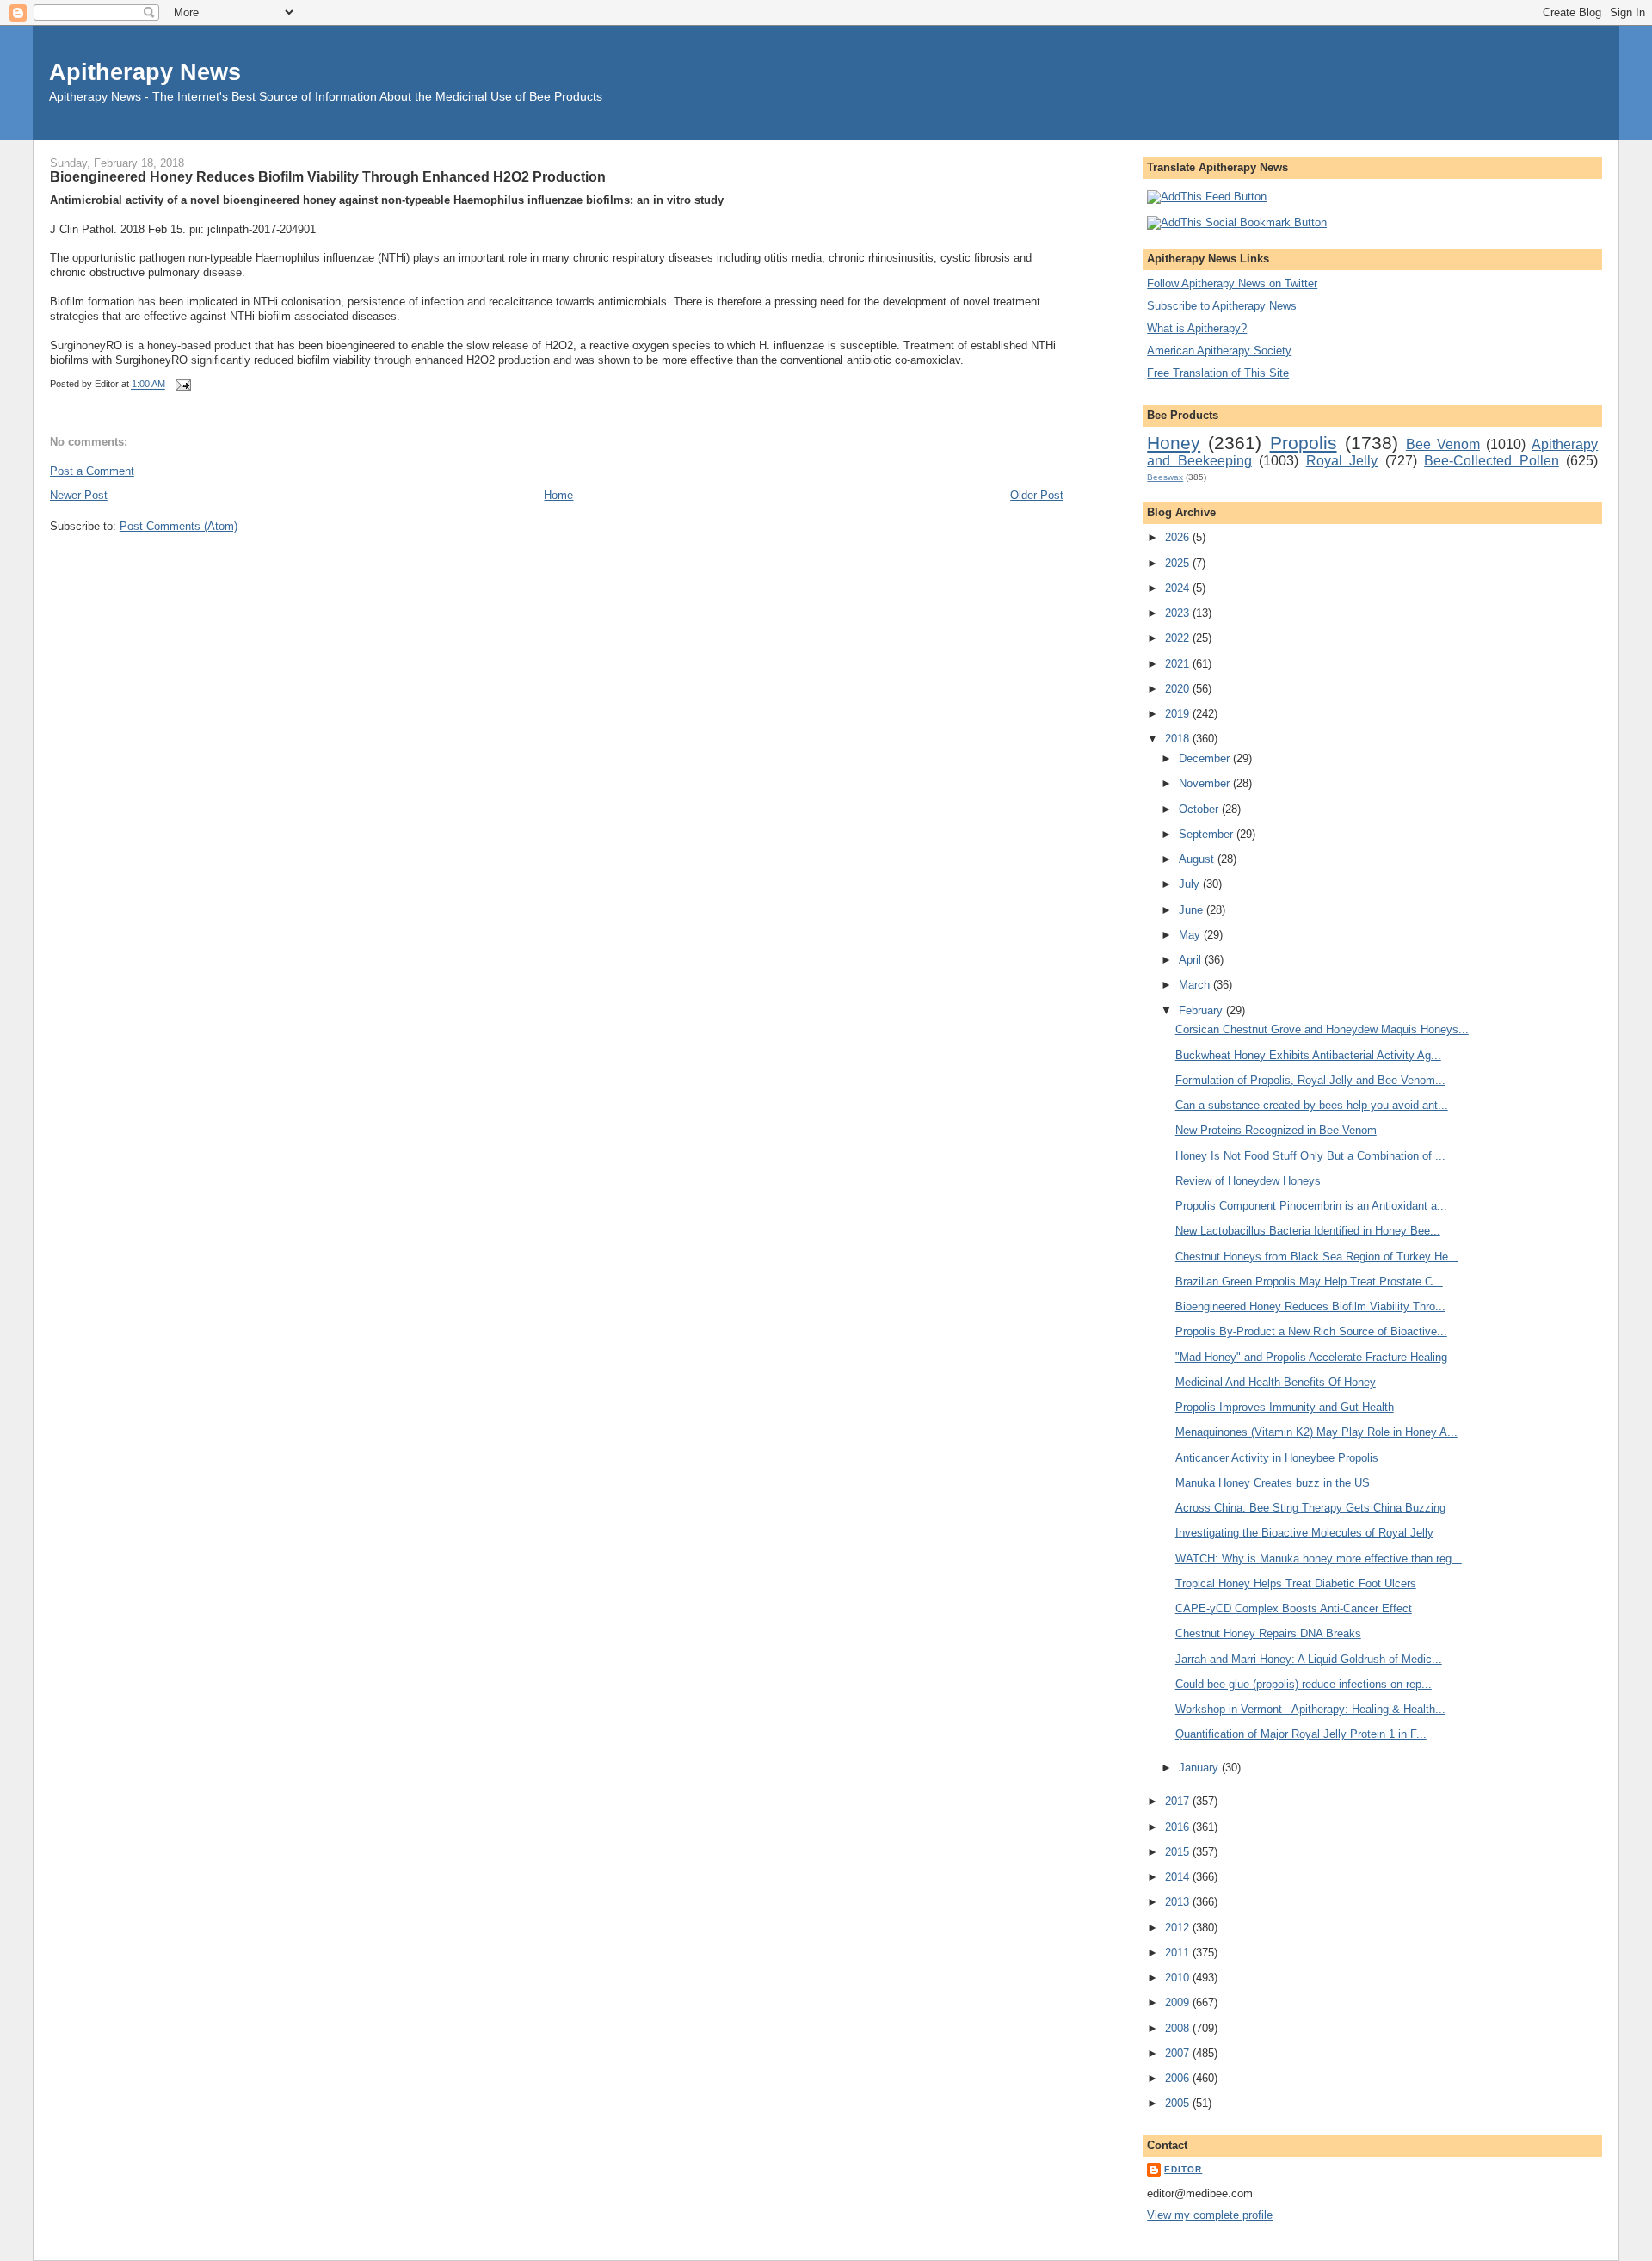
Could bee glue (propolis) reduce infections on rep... (1304, 1684)
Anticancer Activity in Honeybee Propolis (1277, 1458)
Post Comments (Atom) (179, 526)
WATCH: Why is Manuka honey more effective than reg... (1319, 1559)
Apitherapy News (145, 72)
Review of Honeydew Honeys (1248, 1181)
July (1191, 884)
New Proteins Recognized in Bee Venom (1276, 1130)
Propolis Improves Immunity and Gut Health (1285, 1407)
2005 (1179, 2103)
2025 (1179, 563)
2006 (1179, 2078)
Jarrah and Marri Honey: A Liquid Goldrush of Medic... (1309, 1659)
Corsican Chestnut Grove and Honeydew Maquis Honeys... (1322, 1029)
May (1191, 935)
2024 (1179, 588)
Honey (1174, 443)
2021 (1179, 664)
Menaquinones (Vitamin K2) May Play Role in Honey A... (1316, 1432)
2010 (1179, 1978)
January (1200, 1768)
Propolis (1304, 443)
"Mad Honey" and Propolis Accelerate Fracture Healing (1311, 1357)
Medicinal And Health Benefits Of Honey (1276, 1382)
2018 (1179, 739)
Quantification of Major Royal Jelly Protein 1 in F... (1301, 1734)
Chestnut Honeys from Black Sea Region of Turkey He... (1317, 1257)
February (1202, 1010)
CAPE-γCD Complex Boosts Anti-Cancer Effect (1294, 1608)
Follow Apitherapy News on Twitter (1232, 283)
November (1206, 783)
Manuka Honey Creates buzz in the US (1273, 1483)
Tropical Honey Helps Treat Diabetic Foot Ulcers (1296, 1583)
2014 (1179, 1877)
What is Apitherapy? (1197, 328)
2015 (1179, 1852)
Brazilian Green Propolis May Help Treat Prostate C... (1309, 1281)
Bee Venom (1443, 444)
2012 (1179, 1928)
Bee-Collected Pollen (1492, 461)
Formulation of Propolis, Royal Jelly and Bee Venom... (1310, 1080)
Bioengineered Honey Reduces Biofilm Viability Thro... (1310, 1306)
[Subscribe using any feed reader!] (1207, 197)
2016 (1179, 1827)
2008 (1179, 2028)
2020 (1179, 689)
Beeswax (1165, 477)
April (1192, 960)
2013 (1179, 1902)
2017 (1179, 1801)
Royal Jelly (1342, 461)
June (1193, 910)
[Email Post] (182, 385)
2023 (1179, 613)
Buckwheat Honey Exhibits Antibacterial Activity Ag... (1308, 1055)
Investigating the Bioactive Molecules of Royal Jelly (1304, 1533)
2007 (1179, 2053)
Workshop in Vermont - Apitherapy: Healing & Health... (1310, 1709)
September (1208, 834)
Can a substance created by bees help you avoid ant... (1312, 1105)
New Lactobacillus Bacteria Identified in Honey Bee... (1308, 1231)
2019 (1179, 714)
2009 (1179, 2002)
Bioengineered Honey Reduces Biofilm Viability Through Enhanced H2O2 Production (328, 176)
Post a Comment (92, 471)
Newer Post (79, 495)
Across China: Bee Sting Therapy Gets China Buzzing (1310, 1508)
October (1200, 809)
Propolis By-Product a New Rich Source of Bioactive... (1311, 1331)
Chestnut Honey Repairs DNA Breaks (1268, 1633)
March (1196, 985)
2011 (1179, 1953)
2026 (1179, 537)
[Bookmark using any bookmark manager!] (1237, 222)
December (1206, 758)
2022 (1179, 638)
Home (558, 495)
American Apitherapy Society (1219, 351)
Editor (1183, 2169)
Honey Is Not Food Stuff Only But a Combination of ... (1310, 1156)
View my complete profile (1210, 2215)
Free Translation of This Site (1218, 373)
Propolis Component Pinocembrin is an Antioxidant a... (1311, 1206)
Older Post (1037, 495)
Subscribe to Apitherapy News (1222, 306)
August (1198, 859)
